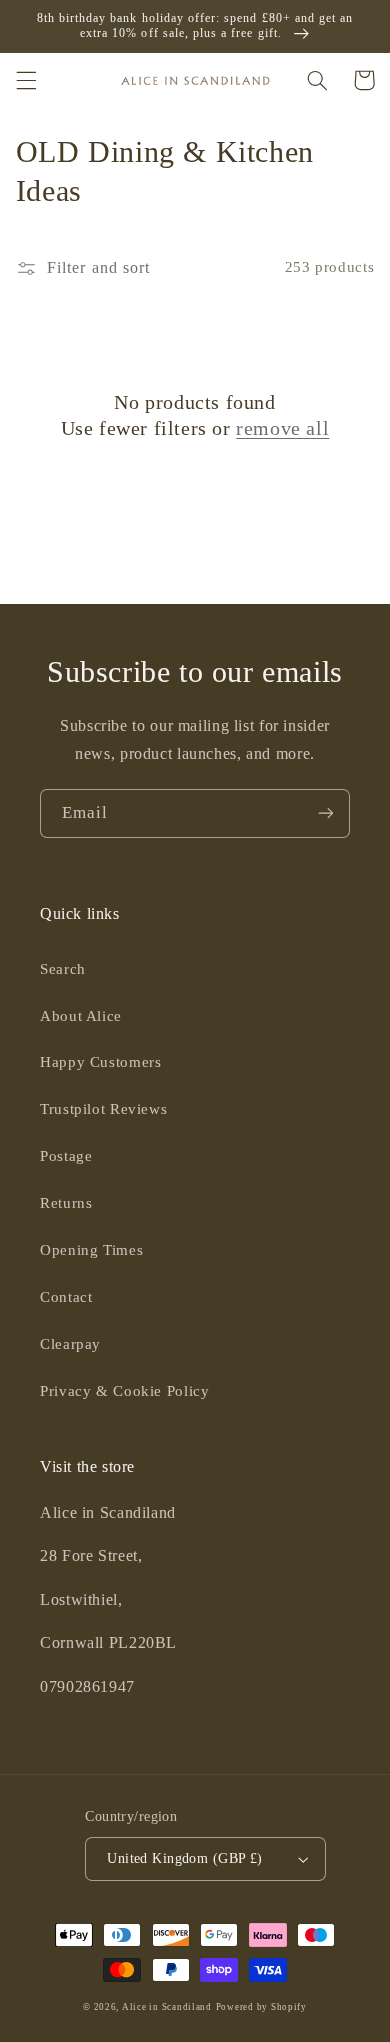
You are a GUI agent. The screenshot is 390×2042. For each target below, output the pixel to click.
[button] (26, 80)
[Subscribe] (326, 813)
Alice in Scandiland (167, 2007)
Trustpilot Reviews (103, 1109)
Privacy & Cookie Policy (125, 1391)
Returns (66, 1203)
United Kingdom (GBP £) (184, 1858)
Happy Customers (100, 1062)
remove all (282, 428)
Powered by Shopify (261, 2007)
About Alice (81, 1016)
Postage (66, 1156)
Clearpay (70, 1344)
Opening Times (91, 1250)
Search (63, 969)
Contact (66, 1297)
